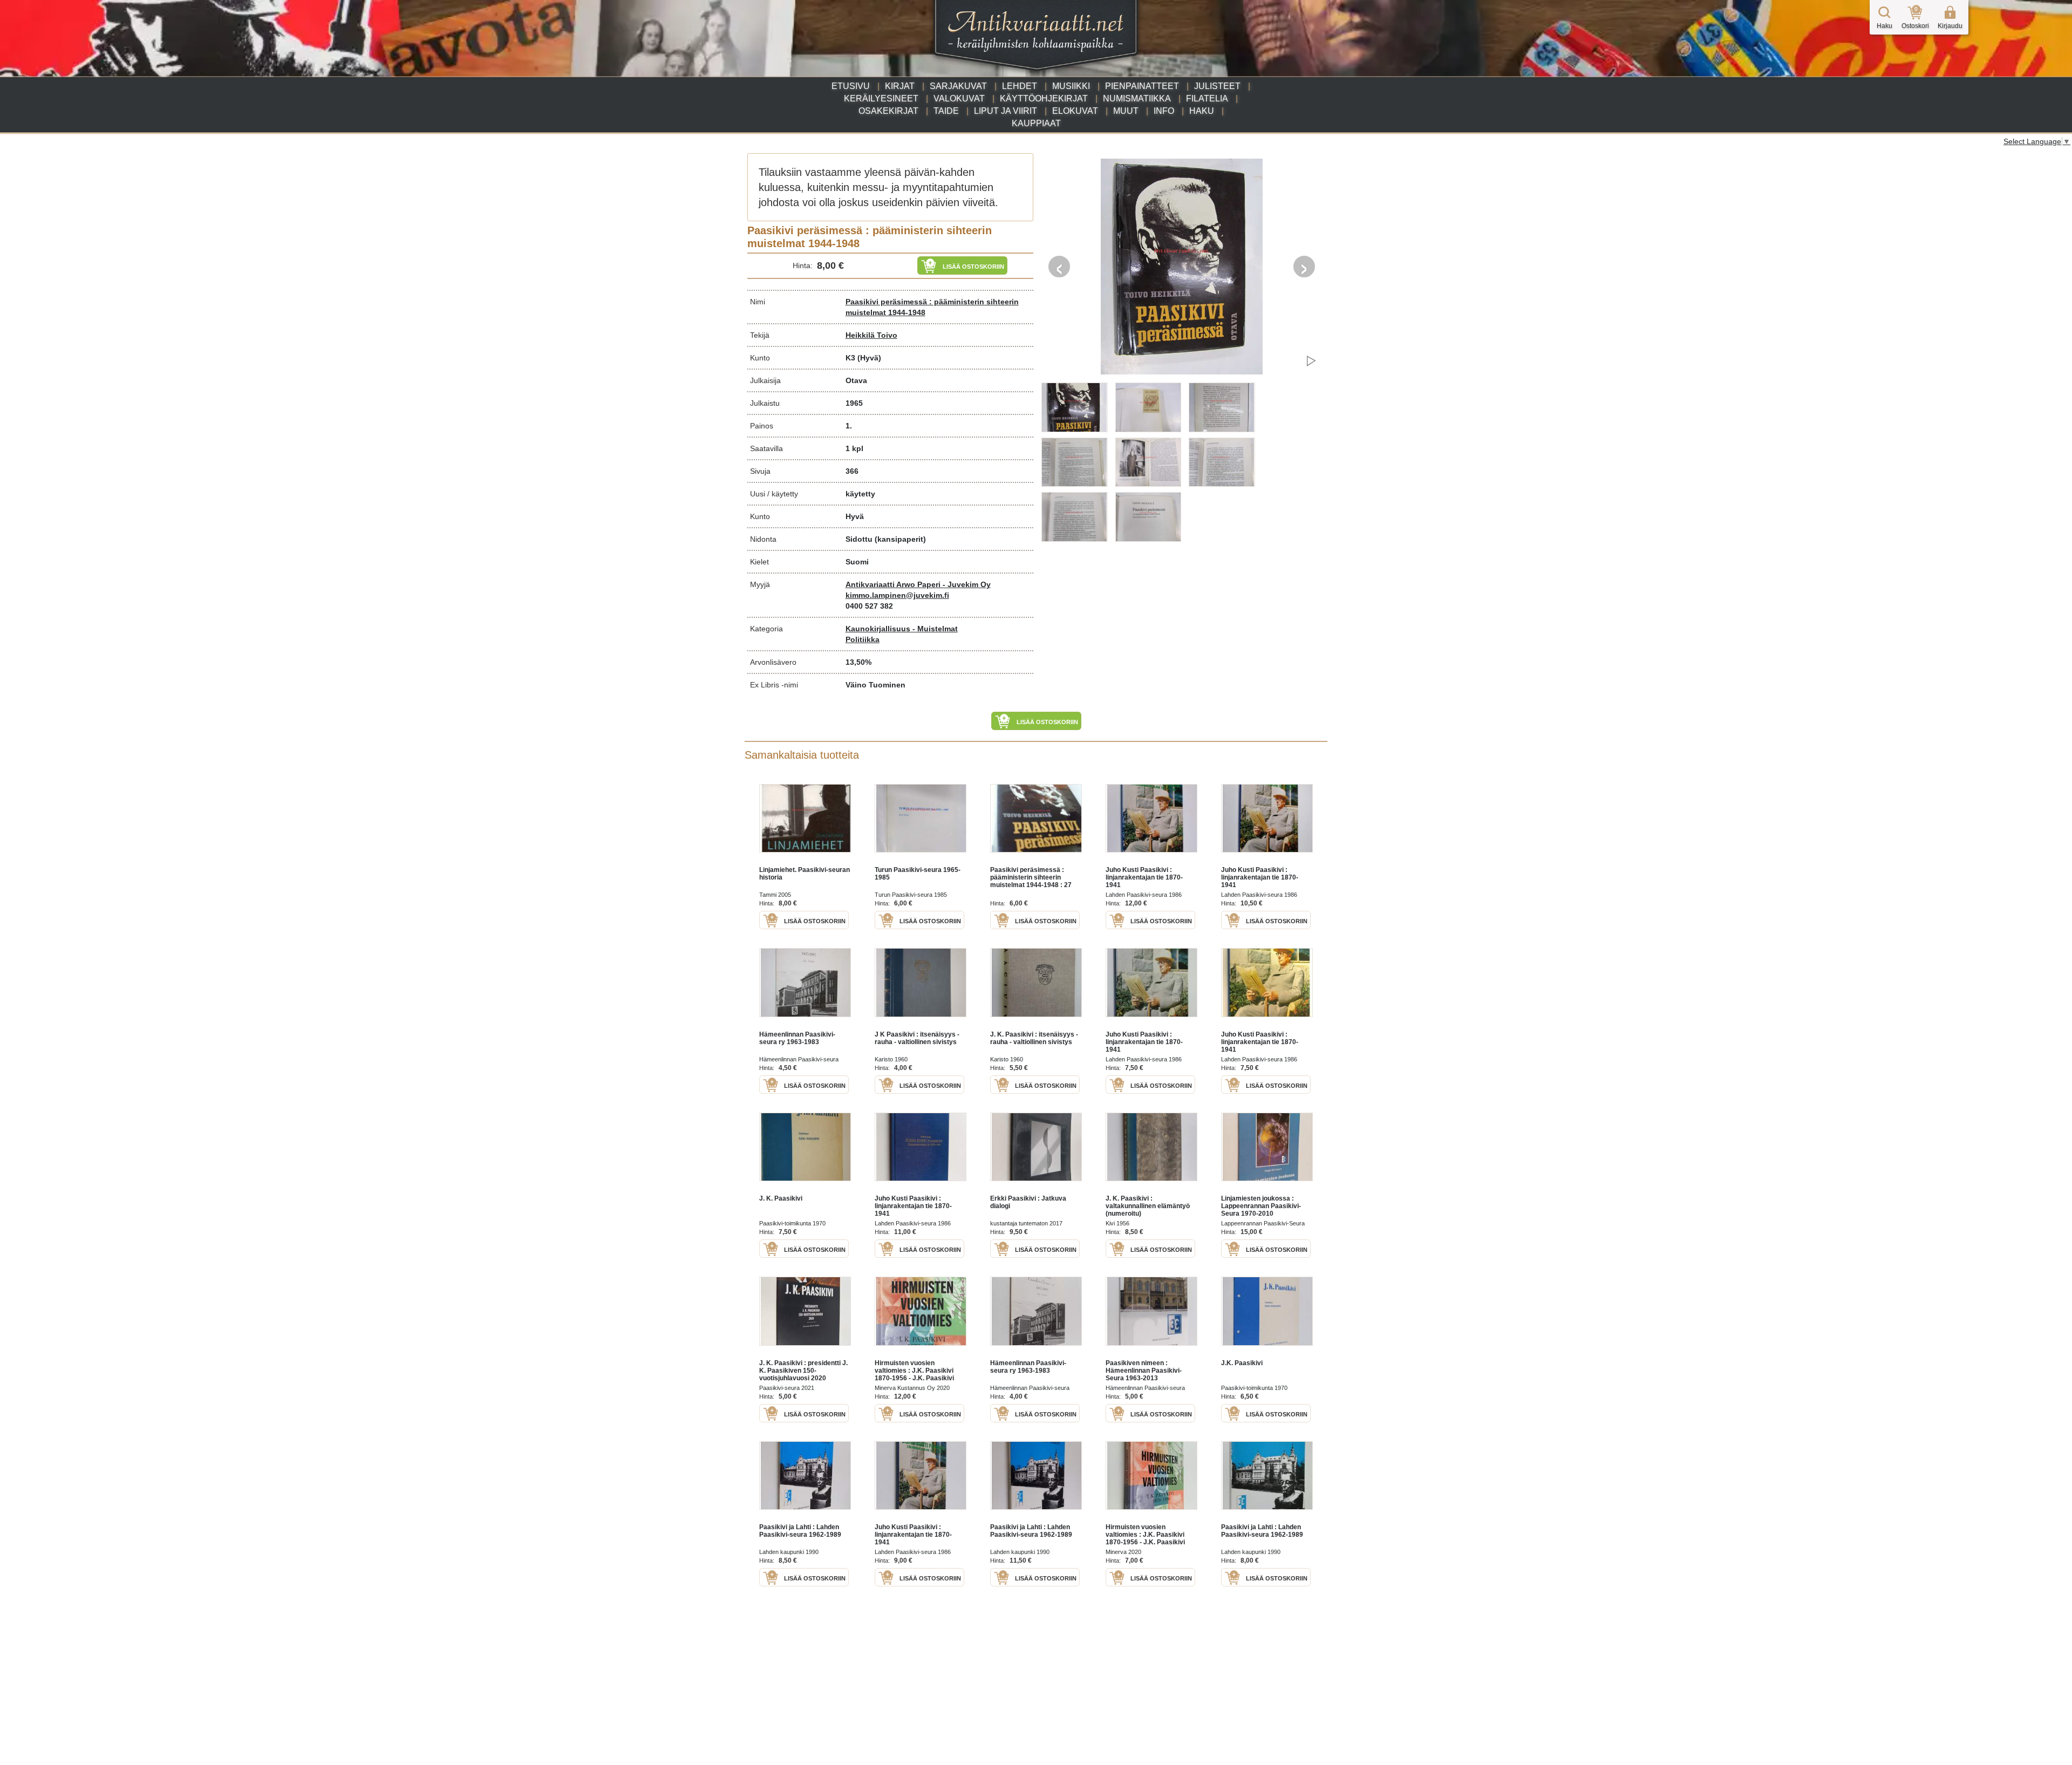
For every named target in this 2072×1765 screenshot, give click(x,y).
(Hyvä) (869, 358)
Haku (1202, 111)
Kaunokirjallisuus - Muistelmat (902, 629)
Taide (946, 111)
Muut (1126, 111)
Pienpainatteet (1142, 86)
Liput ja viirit (1006, 111)
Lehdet (1020, 86)
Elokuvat (1075, 111)
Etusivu (851, 86)
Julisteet (1217, 86)
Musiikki (1071, 86)
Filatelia (1207, 98)
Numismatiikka (1137, 98)
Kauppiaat (1036, 123)
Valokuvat (959, 98)
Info (1164, 111)
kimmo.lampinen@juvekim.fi (897, 595)
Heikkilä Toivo (871, 335)
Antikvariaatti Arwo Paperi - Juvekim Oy (918, 584)
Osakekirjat (888, 111)
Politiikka (863, 639)
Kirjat (900, 86)
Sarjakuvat (958, 86)
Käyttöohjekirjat (1044, 98)
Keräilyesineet (881, 98)
